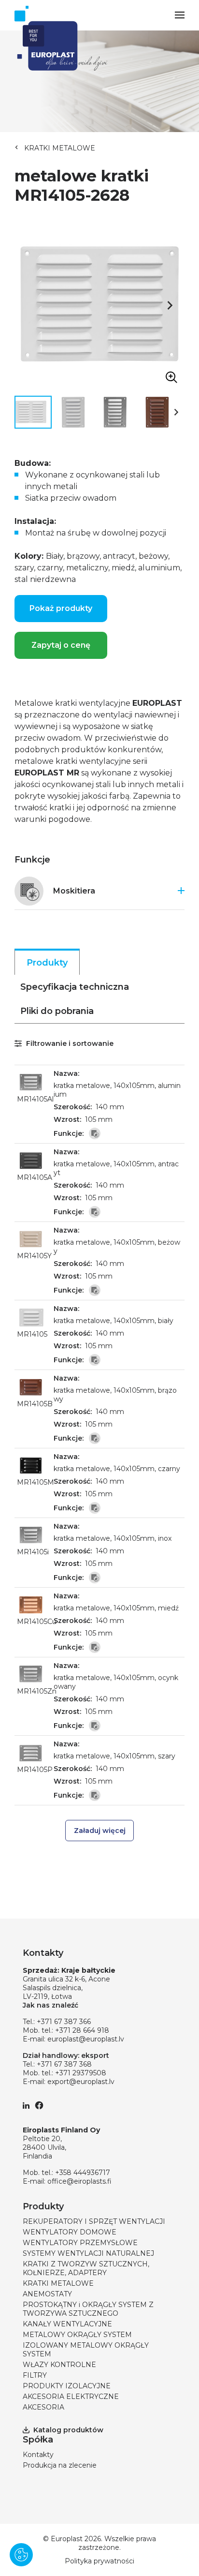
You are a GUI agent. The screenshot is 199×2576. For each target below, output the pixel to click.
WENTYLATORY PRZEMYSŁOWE (80, 2243)
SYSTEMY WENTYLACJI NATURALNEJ (88, 2253)
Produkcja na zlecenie (60, 2465)
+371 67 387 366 (64, 2022)
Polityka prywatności (99, 2561)
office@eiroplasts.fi (79, 2181)
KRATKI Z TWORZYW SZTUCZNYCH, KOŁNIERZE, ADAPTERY (86, 2268)
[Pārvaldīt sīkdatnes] (21, 2555)
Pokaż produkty (61, 608)
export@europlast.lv (81, 2082)
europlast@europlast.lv (86, 2039)
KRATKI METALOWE (60, 148)
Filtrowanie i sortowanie (69, 1043)
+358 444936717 (83, 2173)
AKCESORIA (43, 2407)
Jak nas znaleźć (50, 2005)
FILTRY (35, 2375)
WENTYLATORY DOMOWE (70, 2232)
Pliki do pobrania (57, 1011)
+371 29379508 (81, 2073)
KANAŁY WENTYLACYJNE (67, 2324)
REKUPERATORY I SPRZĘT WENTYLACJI (94, 2221)
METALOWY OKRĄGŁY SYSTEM (77, 2335)
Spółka (38, 2440)
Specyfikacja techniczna (75, 987)
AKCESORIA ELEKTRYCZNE (71, 2397)
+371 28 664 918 (82, 2030)
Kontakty (38, 2455)
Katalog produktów (68, 2430)
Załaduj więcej (100, 1831)
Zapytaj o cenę (61, 645)
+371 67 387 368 (64, 2064)
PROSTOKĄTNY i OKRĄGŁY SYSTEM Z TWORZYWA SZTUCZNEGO (88, 2309)
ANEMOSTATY (47, 2294)
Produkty (47, 963)
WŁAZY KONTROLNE (59, 2365)
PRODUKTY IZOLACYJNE (67, 2386)
